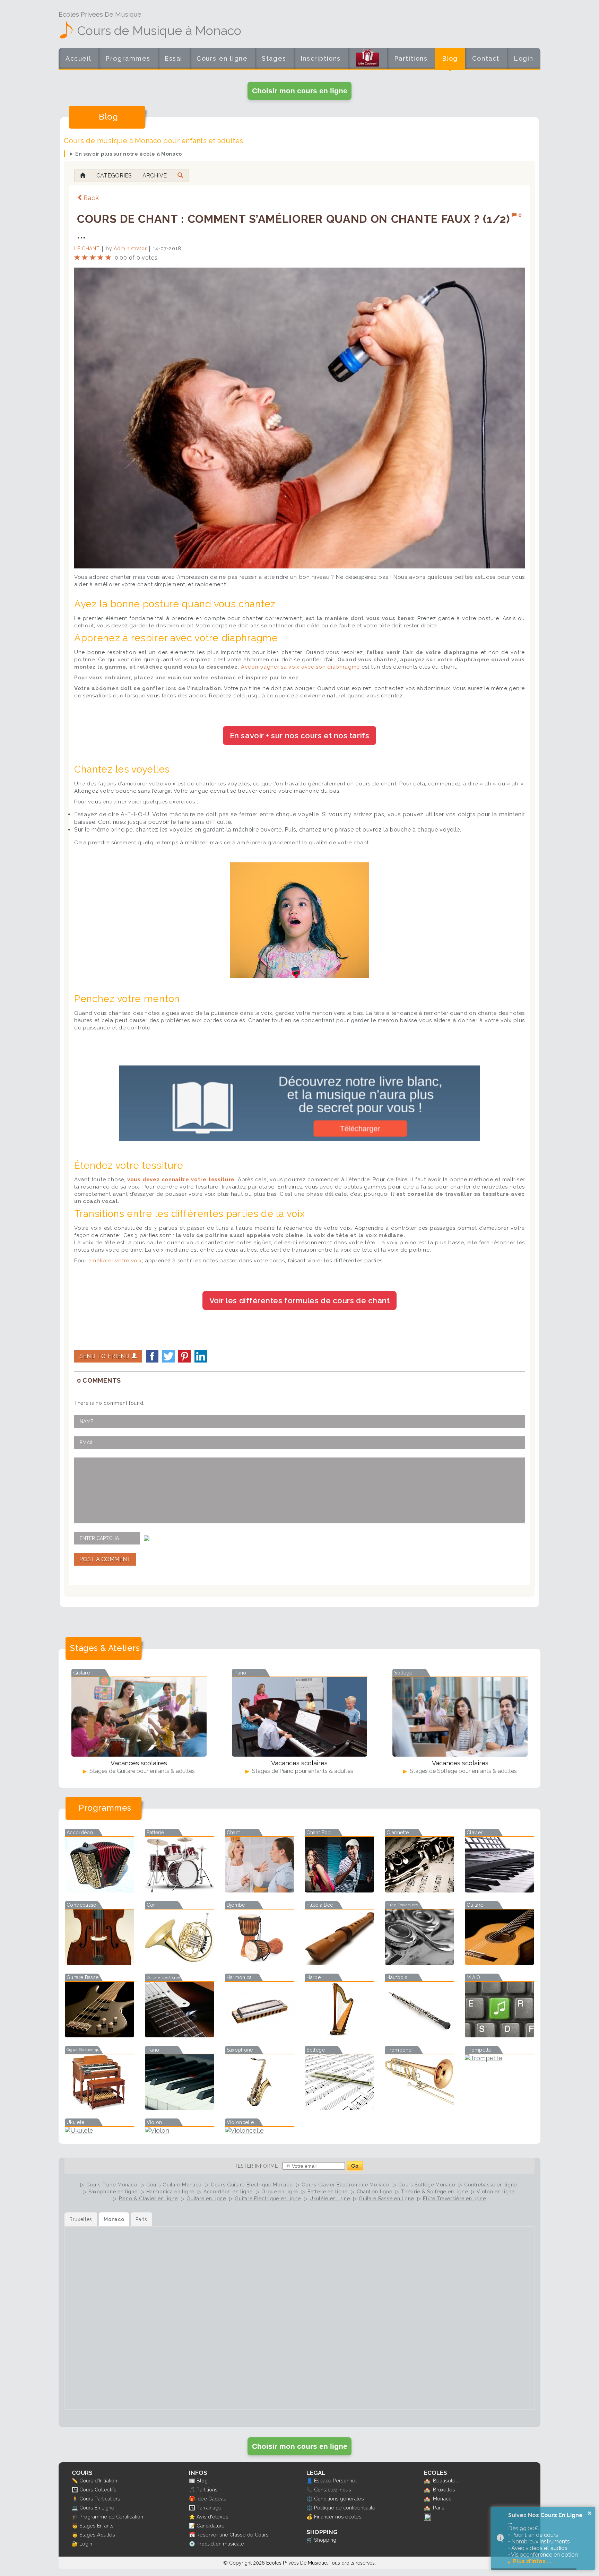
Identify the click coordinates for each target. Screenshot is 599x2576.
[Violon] (180, 2130)
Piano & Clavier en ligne (148, 2199)
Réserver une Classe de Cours (233, 2535)
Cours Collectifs (98, 2490)
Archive (155, 176)
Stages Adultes (97, 2535)
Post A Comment (105, 1559)
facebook (152, 1356)
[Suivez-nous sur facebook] (427, 2519)
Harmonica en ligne (170, 2192)
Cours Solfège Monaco (427, 2185)
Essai (173, 58)
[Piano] (180, 2108)
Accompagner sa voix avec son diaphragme (300, 667)
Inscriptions (321, 58)
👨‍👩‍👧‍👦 (75, 2490)
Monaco (442, 2499)
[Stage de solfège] (460, 1717)
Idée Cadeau (211, 2499)
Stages (274, 58)
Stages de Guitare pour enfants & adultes (141, 1771)
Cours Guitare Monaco (174, 2185)
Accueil (78, 58)
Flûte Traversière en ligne (454, 2199)
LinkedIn (201, 1356)
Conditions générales (339, 2499)
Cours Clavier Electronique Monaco (345, 2185)
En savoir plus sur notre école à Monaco (129, 154)
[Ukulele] (99, 2130)
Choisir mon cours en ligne (300, 91)
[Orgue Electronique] (99, 2108)
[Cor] (180, 1963)
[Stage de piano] (299, 1717)
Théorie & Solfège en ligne (434, 2192)
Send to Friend (105, 1356)
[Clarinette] (419, 1890)
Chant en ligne (375, 2192)
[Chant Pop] (339, 1890)
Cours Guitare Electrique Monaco (252, 2185)
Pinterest (184, 1356)
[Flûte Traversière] (419, 1963)
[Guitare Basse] (99, 2035)
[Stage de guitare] (139, 1717)
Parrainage (209, 2508)
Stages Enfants (97, 2526)
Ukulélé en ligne (330, 2199)
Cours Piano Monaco (112, 2185)
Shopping (325, 2540)
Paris (439, 2508)
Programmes (128, 58)
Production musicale (220, 2544)
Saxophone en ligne (113, 2192)
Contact (486, 58)
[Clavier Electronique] (500, 1890)
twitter (168, 1356)
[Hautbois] (419, 2035)
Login (524, 58)
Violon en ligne (496, 2192)
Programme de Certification (111, 2517)
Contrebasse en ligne (491, 2185)
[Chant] (260, 1890)
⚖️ (310, 2499)
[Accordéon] (99, 1890)
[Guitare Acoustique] (500, 1963)
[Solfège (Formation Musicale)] (339, 2108)
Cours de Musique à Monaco (159, 31)
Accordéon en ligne (228, 2192)
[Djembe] (260, 1963)
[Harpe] (339, 2035)
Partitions (411, 58)
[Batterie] (180, 1890)
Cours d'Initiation (98, 2481)
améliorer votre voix (115, 1261)
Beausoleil (445, 2481)
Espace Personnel (335, 2481)
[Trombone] (419, 2108)
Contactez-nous (333, 2490)
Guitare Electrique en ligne (268, 2199)
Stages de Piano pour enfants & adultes (302, 1771)
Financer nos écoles (338, 2517)
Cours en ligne (222, 58)
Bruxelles (444, 2490)
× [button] (590, 2513)
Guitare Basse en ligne (386, 2199)
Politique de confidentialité (345, 2508)
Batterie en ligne (328, 2192)
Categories (114, 176)
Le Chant (87, 249)
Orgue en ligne (280, 2192)
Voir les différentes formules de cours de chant (300, 1300)
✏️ (75, 2481)
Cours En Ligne (97, 2508)
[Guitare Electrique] (180, 2035)
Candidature (211, 2526)
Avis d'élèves (212, 2517)
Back (91, 198)
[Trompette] (500, 2058)
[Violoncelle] (260, 2130)
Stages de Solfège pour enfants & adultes (463, 1771)
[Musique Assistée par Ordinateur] (500, 2035)
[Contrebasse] (99, 1963)
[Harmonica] (260, 2035)
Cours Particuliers (100, 2499)
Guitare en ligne (206, 2199)
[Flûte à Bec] (339, 1963)
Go (355, 2166)
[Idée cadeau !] (367, 60)
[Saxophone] (260, 2108)
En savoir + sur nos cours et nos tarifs (299, 736)
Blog (450, 58)
